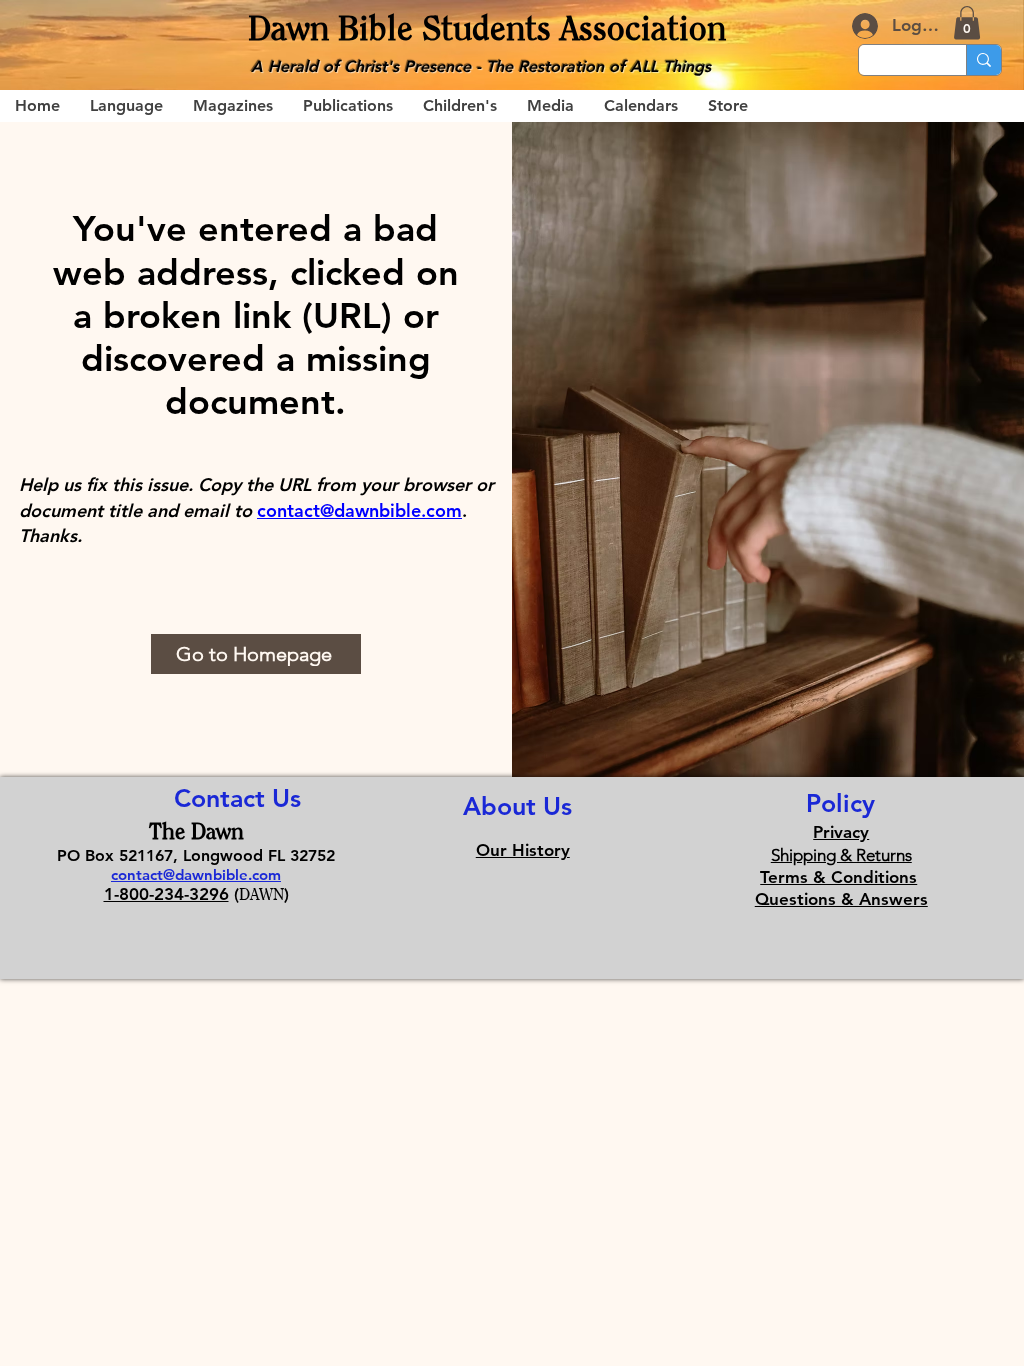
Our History (523, 850)
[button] (967, 22)
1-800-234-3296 (166, 894)
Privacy (841, 832)
